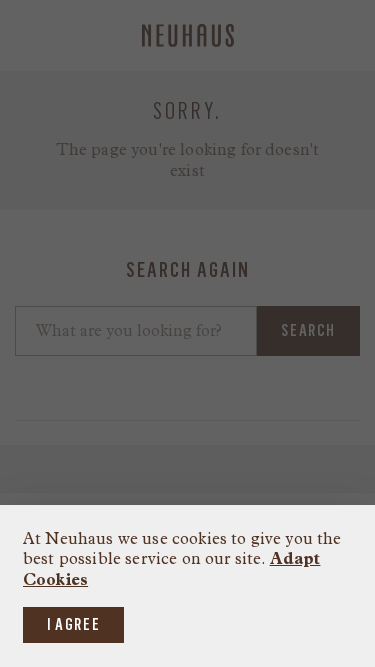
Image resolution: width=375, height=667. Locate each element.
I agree (73, 624)
